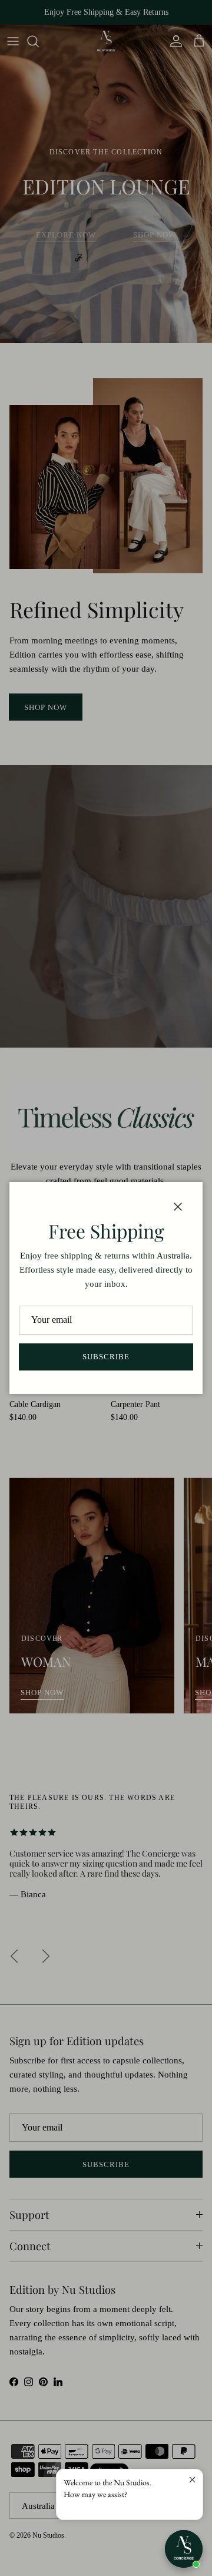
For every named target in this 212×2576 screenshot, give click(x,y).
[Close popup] (192, 2480)
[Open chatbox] (184, 2549)
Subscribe (106, 1357)
